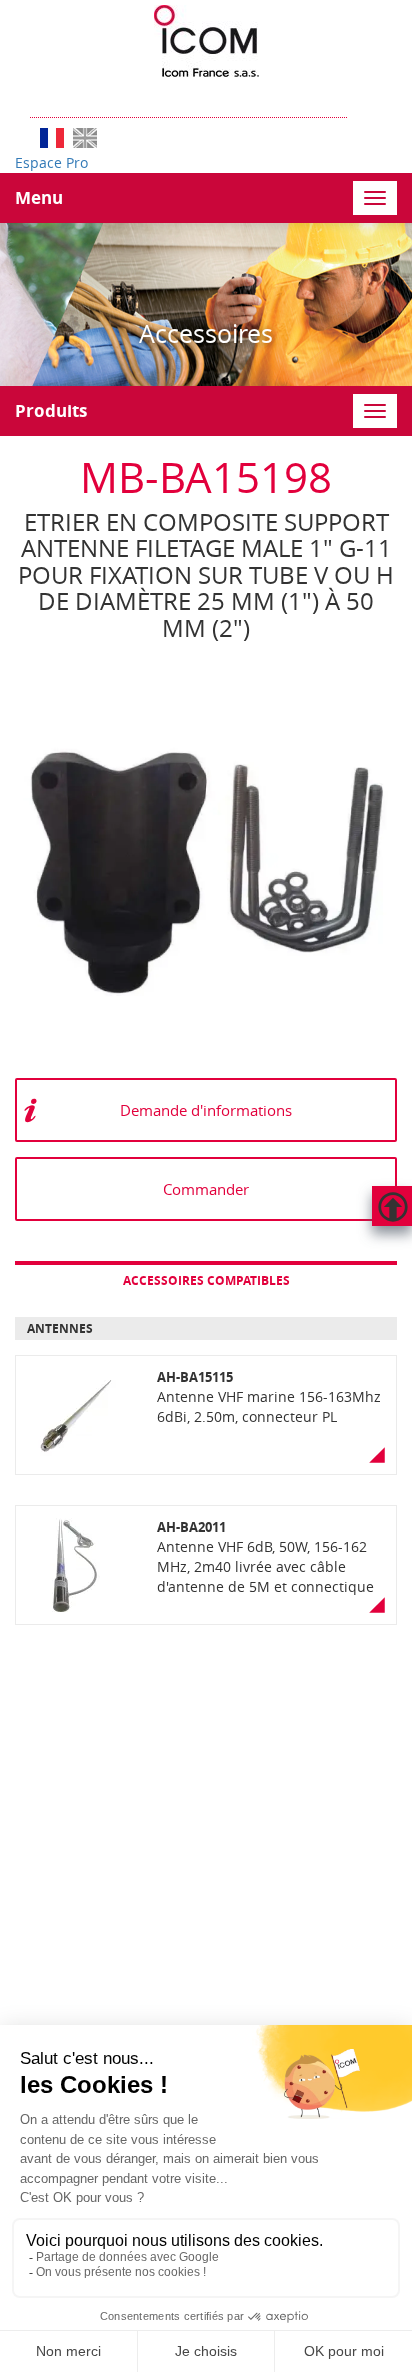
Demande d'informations (206, 1110)
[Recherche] (357, 97)
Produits (51, 410)
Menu (39, 197)
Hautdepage (392, 1206)
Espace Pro (51, 162)
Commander (206, 1189)
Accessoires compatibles (206, 1280)
